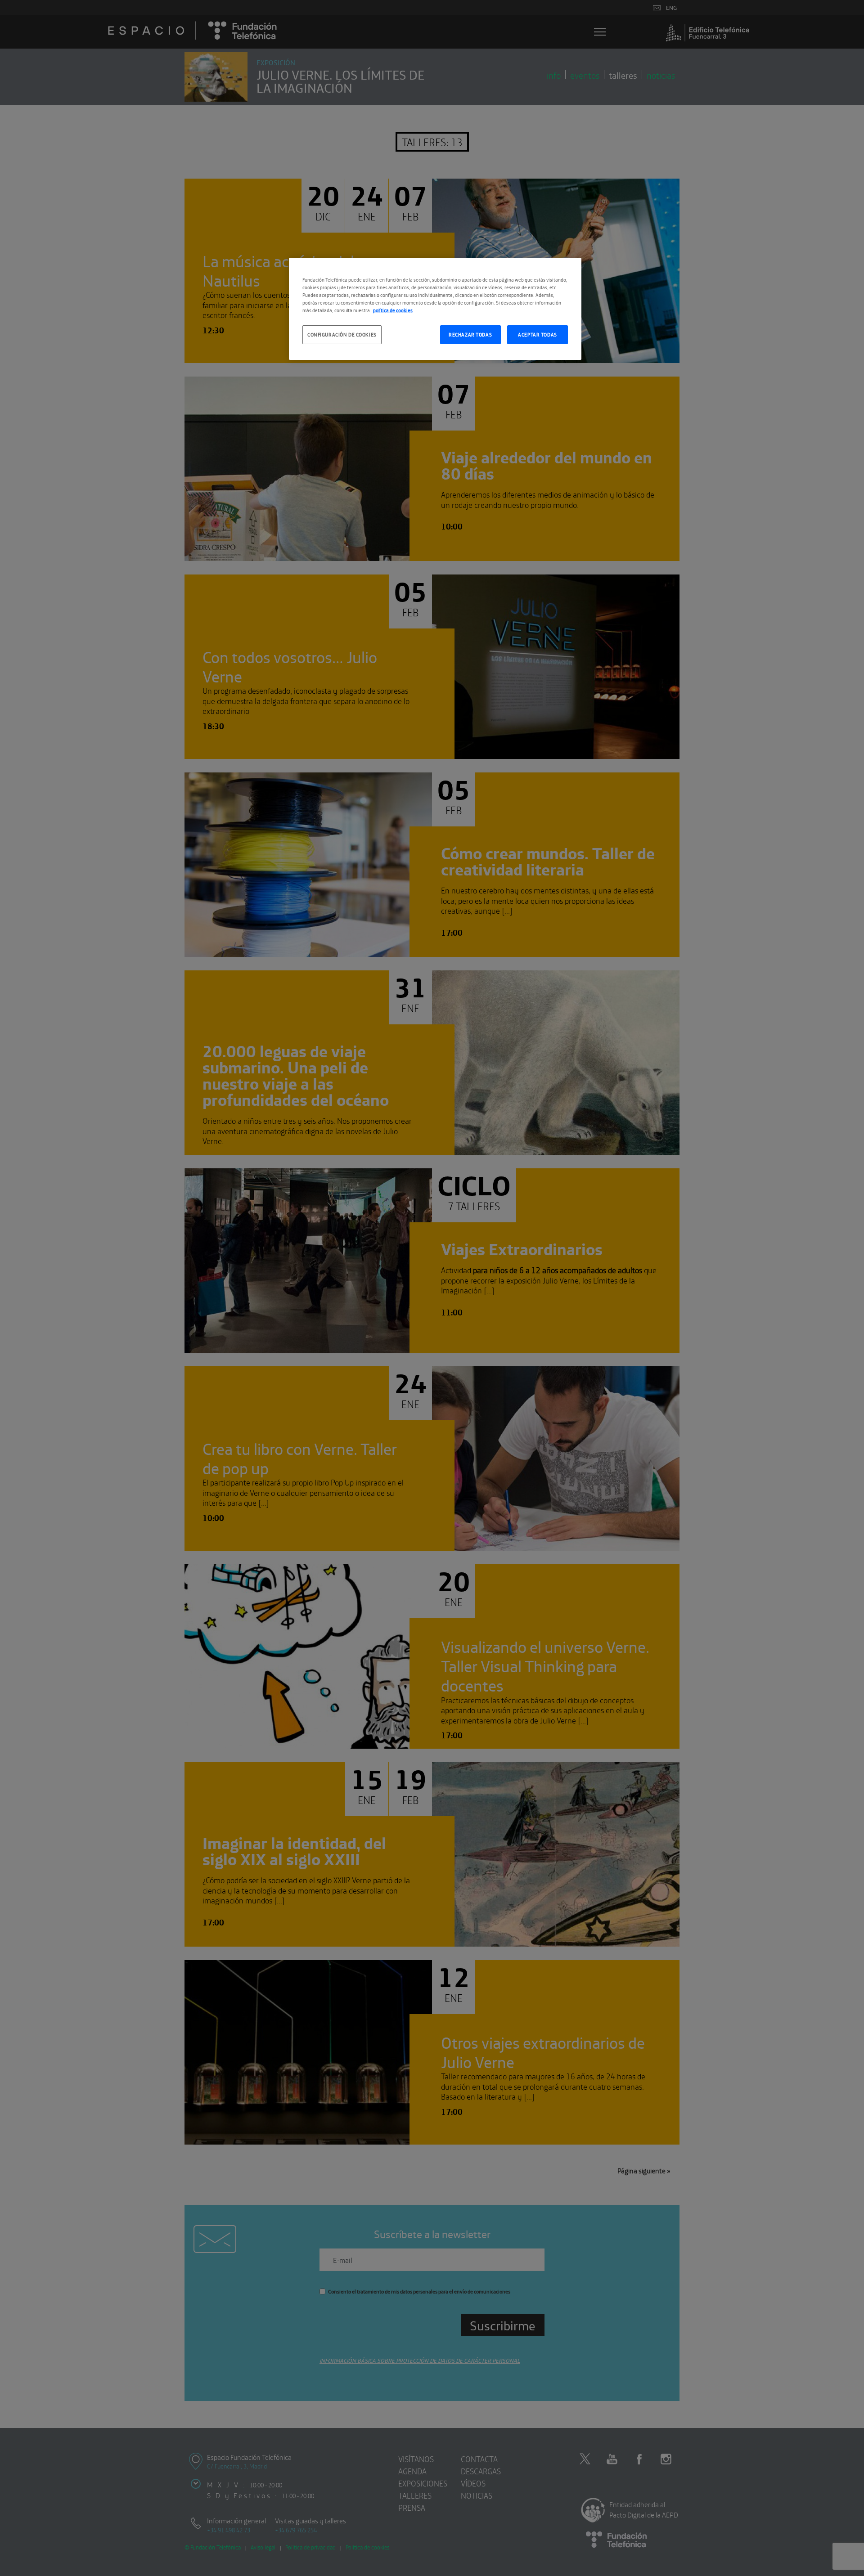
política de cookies (393, 310)
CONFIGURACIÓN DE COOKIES (342, 334)
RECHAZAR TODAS (470, 334)
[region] (435, 309)
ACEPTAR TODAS (537, 334)
